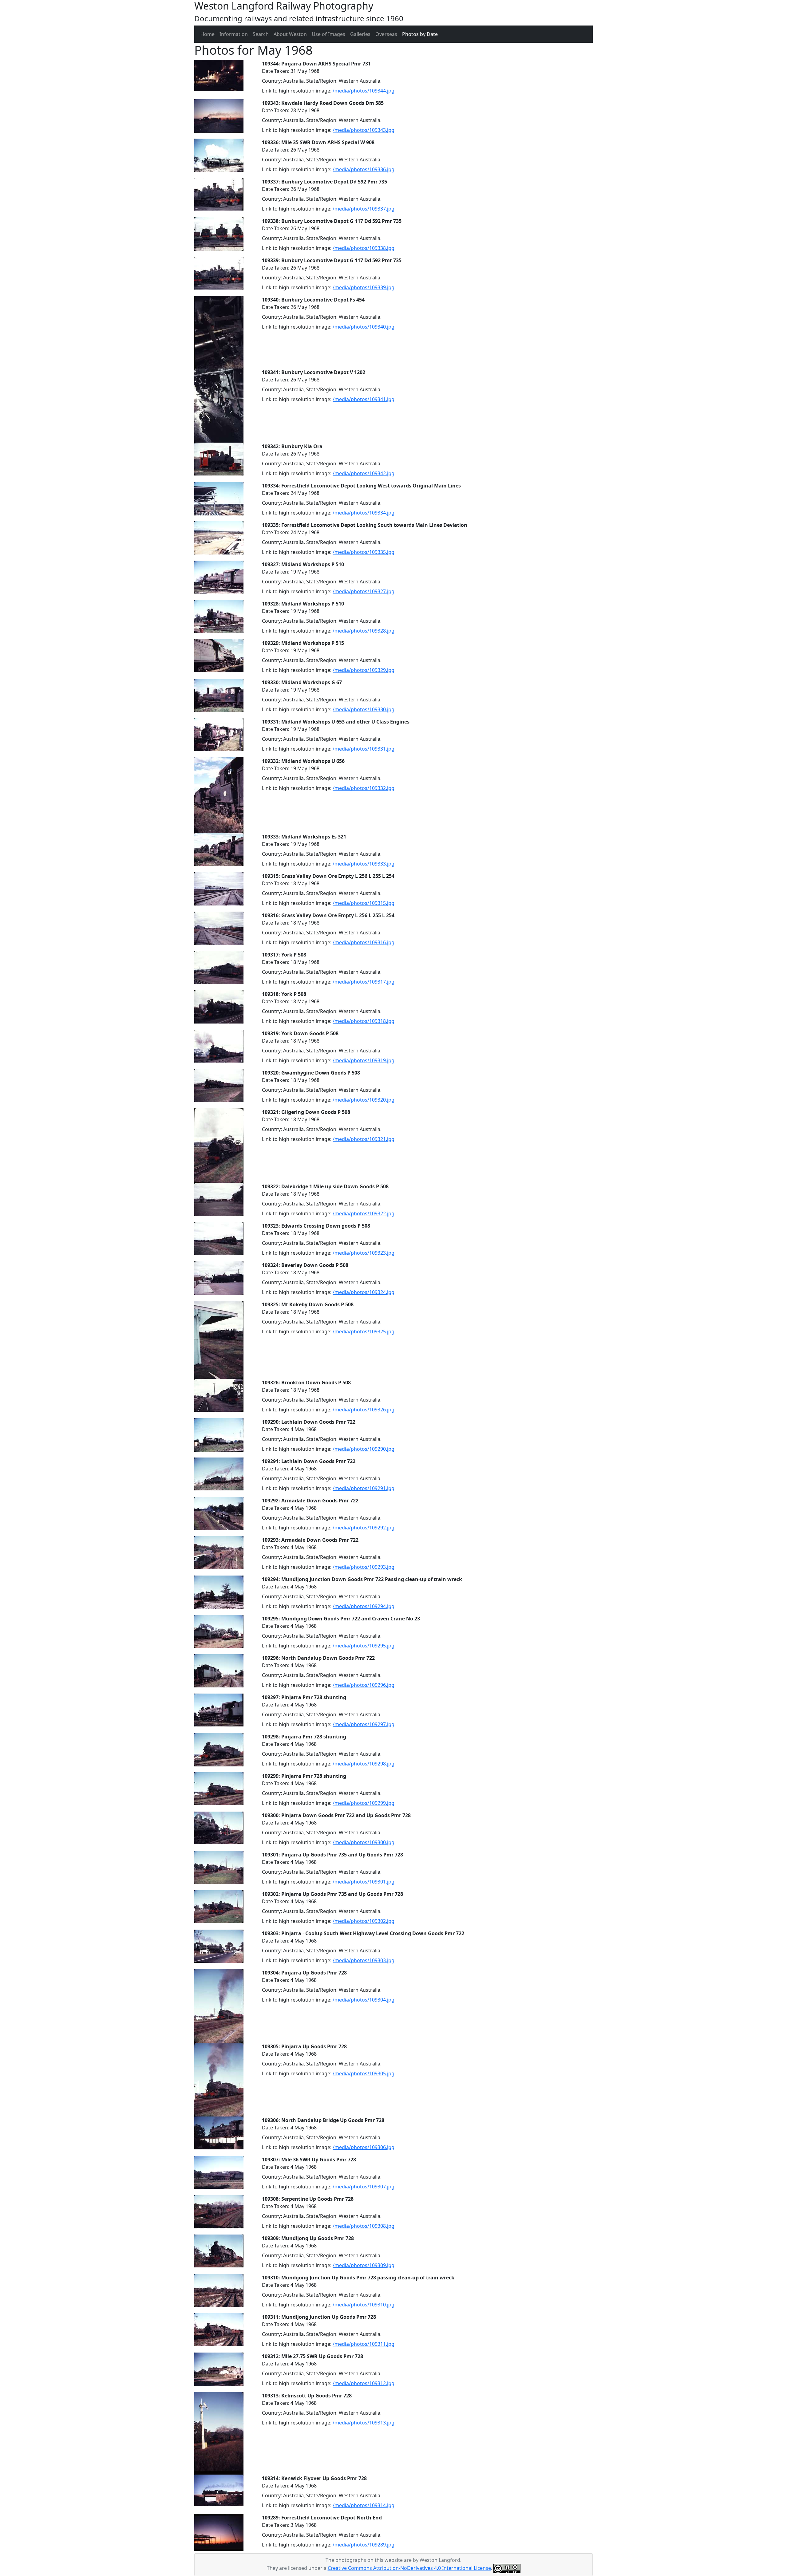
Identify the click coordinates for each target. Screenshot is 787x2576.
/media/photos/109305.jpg (364, 2073)
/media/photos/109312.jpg (364, 2383)
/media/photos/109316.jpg (364, 942)
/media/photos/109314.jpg (364, 2505)
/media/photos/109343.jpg (364, 130)
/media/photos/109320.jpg (364, 1100)
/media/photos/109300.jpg (364, 1842)
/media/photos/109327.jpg (364, 591)
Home (208, 34)
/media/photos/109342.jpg (364, 473)
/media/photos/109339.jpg (364, 287)
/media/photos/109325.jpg (364, 1331)
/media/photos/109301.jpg (364, 1882)
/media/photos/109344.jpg (364, 91)
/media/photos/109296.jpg (364, 1685)
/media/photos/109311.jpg (364, 2344)
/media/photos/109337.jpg (364, 209)
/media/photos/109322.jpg (364, 1213)
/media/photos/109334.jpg (364, 513)
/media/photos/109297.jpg (364, 1724)
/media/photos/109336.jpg (364, 169)
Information (234, 34)
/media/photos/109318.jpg (364, 1021)
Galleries (360, 34)
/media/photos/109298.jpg (364, 1764)
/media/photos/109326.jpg (364, 1410)
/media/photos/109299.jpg (364, 1803)
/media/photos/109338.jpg (364, 248)
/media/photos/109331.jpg (364, 749)
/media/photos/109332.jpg (364, 788)
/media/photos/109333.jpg (364, 864)
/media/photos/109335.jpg (364, 552)
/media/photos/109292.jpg (364, 1528)
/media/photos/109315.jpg (364, 903)
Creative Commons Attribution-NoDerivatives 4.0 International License (409, 2568)
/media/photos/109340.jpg (364, 327)
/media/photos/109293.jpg (364, 1567)
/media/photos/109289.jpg (364, 2545)
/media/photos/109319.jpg (364, 1060)
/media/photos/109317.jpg (364, 982)
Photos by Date (420, 34)
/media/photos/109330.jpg (364, 709)
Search (261, 34)
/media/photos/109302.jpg (364, 1921)
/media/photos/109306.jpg (364, 2147)
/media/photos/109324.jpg (364, 1292)
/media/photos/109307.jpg (364, 2187)
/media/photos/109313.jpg (364, 2423)
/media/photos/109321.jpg (364, 1139)
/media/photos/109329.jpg (364, 670)
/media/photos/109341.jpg (364, 399)
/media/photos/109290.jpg (364, 1449)
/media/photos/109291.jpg (364, 1488)
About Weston (290, 34)
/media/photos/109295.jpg (364, 1646)
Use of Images (328, 34)
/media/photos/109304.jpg (364, 2000)
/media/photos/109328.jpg (364, 631)
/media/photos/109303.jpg (364, 1960)
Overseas (386, 34)
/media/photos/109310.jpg (364, 2305)
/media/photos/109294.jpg (364, 1606)
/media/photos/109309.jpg (364, 2265)
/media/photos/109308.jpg (364, 2226)
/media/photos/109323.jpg (364, 1253)
